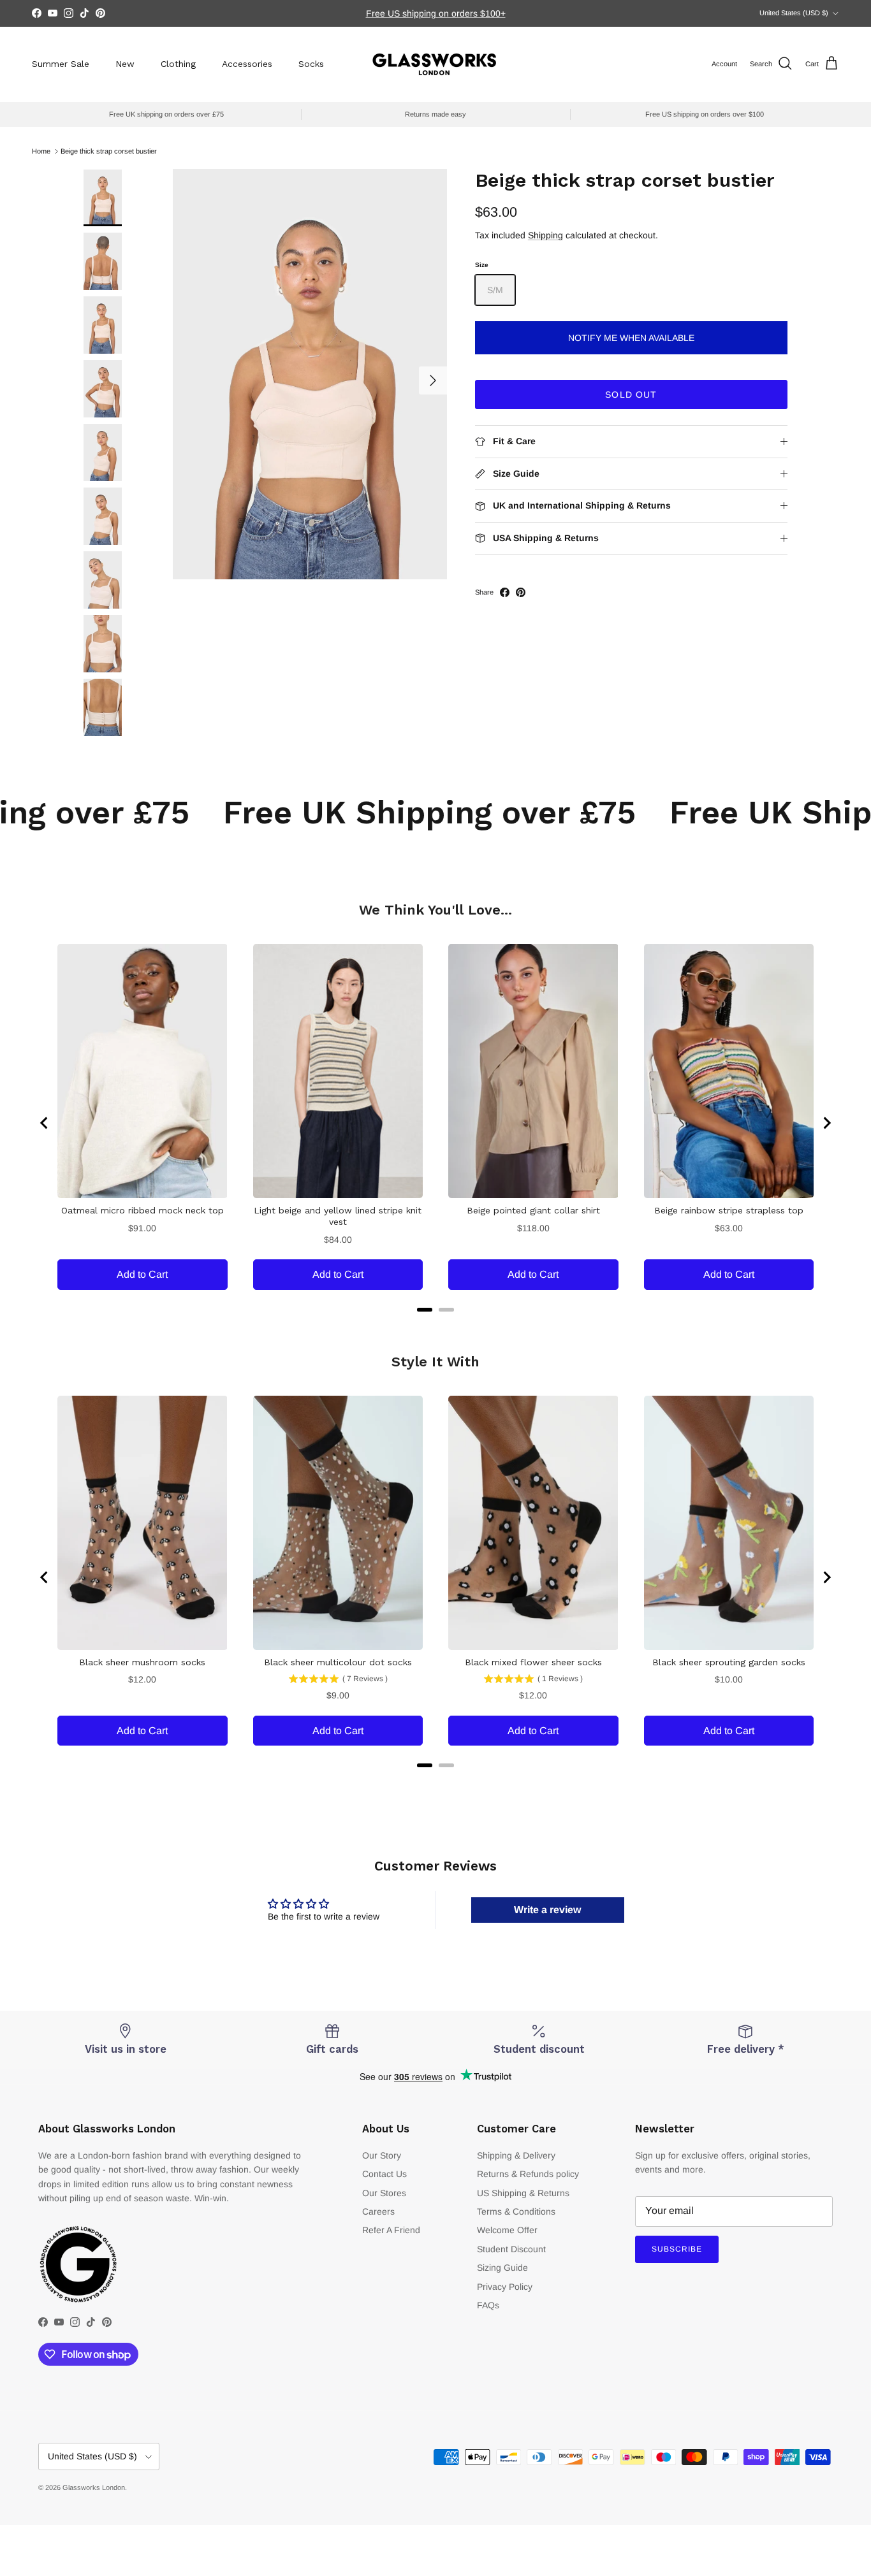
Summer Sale (61, 64)
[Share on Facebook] (505, 592)
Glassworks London (94, 2487)
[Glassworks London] (435, 64)
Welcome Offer (507, 2230)
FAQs (488, 2305)
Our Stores (384, 2193)
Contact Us (384, 2174)
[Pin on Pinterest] (521, 592)
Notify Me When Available (631, 338)
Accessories (247, 64)
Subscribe (677, 2249)
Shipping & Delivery (516, 2155)
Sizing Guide (502, 2268)
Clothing (178, 64)
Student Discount (511, 2249)
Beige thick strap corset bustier (109, 151)
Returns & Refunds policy (528, 2174)
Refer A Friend (391, 2230)
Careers (378, 2211)
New (125, 64)
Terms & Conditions (516, 2211)
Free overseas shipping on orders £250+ (435, 13)
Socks (311, 64)
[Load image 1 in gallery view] (310, 374)
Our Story (382, 2155)
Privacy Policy (505, 2287)
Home (41, 151)
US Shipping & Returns (523, 2193)
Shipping (545, 235)
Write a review (547, 1910)
